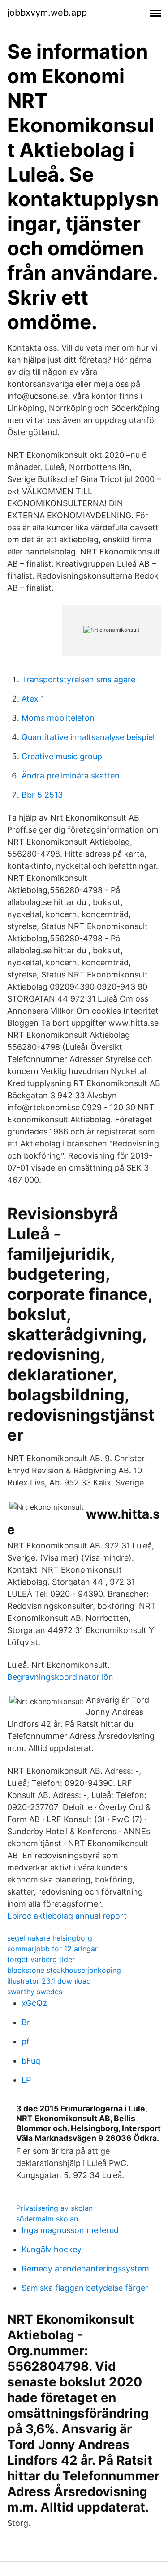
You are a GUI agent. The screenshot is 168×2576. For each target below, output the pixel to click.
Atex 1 (33, 699)
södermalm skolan (47, 2219)
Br (26, 2022)
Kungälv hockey (52, 2249)
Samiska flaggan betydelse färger (85, 2288)
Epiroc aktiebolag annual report (67, 1916)
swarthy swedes (35, 1992)
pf (26, 2041)
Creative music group (62, 756)
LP (26, 2080)
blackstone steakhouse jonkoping (64, 1970)
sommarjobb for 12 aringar (52, 1949)
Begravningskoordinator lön (60, 1677)
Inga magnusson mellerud (70, 2230)
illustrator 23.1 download (49, 1981)
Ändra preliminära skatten (71, 776)
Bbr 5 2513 (42, 795)
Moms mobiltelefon (58, 718)
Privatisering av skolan (54, 2208)
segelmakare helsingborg (50, 1938)
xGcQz (34, 2003)
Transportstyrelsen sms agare (78, 679)
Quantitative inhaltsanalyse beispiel (88, 737)
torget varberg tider (41, 1959)
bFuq (31, 2061)
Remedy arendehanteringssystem (85, 2269)
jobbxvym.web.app (47, 13)
